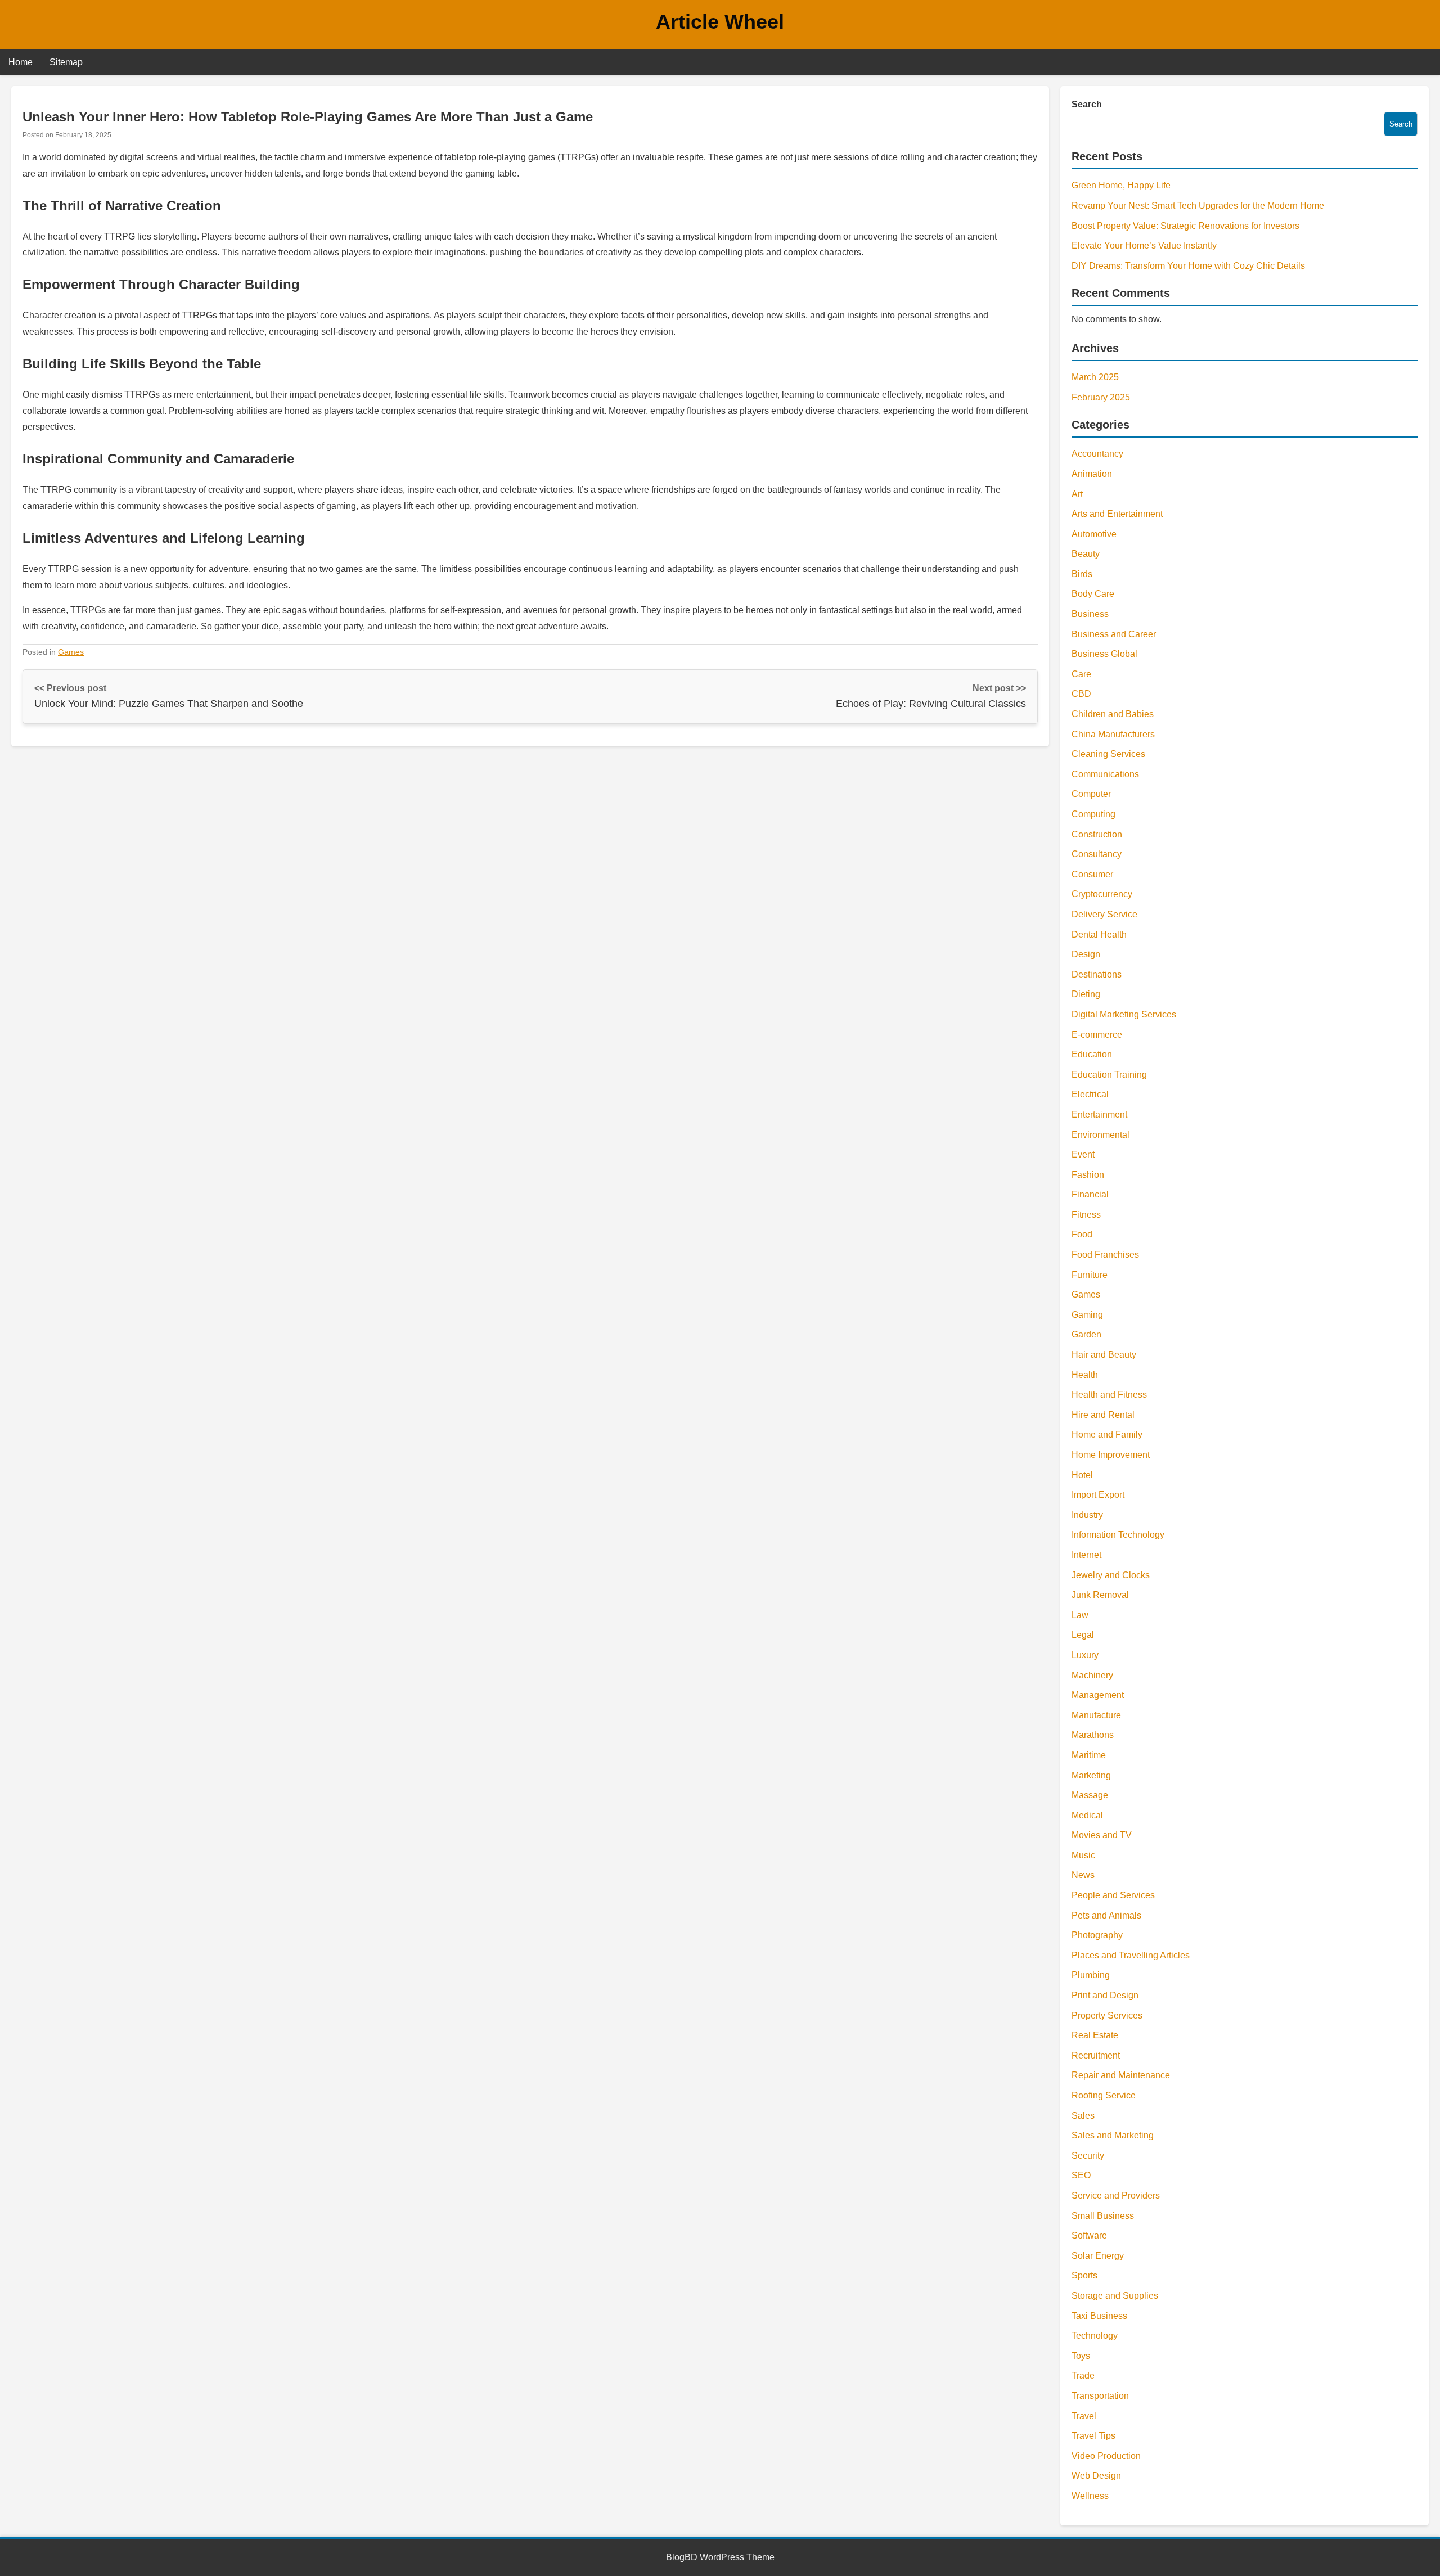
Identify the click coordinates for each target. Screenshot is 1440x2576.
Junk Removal (1100, 1595)
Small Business (1103, 2216)
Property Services (1107, 2016)
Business (1090, 614)
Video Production (1106, 2456)
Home (21, 62)
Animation (1092, 474)
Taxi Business (1099, 2316)
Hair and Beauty (1104, 1355)
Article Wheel (720, 22)
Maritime (1089, 1755)
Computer (1091, 794)
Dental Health (1099, 935)
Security (1088, 2156)
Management (1098, 1695)
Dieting (1086, 994)
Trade (1083, 2375)
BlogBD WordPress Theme (720, 2557)
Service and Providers (1116, 2196)
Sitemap (66, 62)
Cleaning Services (1108, 754)
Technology (1095, 2336)
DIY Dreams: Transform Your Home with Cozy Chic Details (1188, 266)
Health (1085, 1375)
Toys (1081, 2356)
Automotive (1094, 534)
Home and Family (1107, 1435)
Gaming (1087, 1315)
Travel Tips (1093, 2436)
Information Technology (1118, 1535)
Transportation (1100, 2396)
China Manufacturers (1113, 734)
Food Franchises (1105, 1255)
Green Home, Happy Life (1121, 185)
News (1083, 1875)
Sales (1083, 2116)
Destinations (1097, 974)
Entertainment (1099, 1114)
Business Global (1104, 654)
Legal (1083, 1635)
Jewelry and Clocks (1111, 1575)
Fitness (1086, 1215)
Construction (1097, 834)
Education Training (1109, 1075)
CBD (1081, 694)
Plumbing (1091, 1975)
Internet (1086, 1555)
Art (1077, 494)
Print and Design (1105, 1995)
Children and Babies (1113, 714)
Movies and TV (1102, 1835)
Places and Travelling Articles (1131, 1955)
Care (1081, 674)
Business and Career (1114, 634)
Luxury (1085, 1655)
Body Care (1093, 594)
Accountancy (1097, 454)
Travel (1084, 2416)
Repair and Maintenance (1121, 2075)
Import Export (1098, 1495)
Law (1080, 1615)
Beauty (1086, 554)
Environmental (1101, 1135)
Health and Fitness (1109, 1395)
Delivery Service (1104, 914)
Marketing (1091, 1775)
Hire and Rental (1103, 1415)
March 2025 (1095, 377)
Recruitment (1096, 2055)
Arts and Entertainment (1117, 514)
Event (1083, 1154)
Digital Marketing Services (1124, 1014)
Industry (1087, 1515)
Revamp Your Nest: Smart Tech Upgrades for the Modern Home (1198, 206)
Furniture (1090, 1275)
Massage (1090, 1795)
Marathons (1093, 1735)
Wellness (1090, 2496)
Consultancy (1097, 854)
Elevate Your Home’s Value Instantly (1144, 246)
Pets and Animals (1106, 1915)
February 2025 (1101, 397)
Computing (1093, 814)
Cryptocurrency (1102, 894)
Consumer (1092, 874)
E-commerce (1097, 1035)
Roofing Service (1104, 2095)
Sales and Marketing (1113, 2135)
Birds (1082, 574)
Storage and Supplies (1115, 2296)
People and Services (1113, 1895)
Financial (1090, 1194)
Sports (1084, 2275)
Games (71, 652)
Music (1083, 1855)
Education (1092, 1054)
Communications (1105, 774)
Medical (1087, 1815)
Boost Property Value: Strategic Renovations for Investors (1185, 226)
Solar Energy (1098, 2256)
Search (1087, 104)
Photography (1097, 1935)
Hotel (1082, 1475)
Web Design (1096, 2476)
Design (1086, 954)
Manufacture (1096, 1715)
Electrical (1090, 1094)
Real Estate (1095, 2035)
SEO (1081, 2175)
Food (1082, 1234)
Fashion (1088, 1175)
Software (1089, 2235)
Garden (1086, 1334)
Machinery (1092, 1675)
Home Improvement (1111, 1455)
